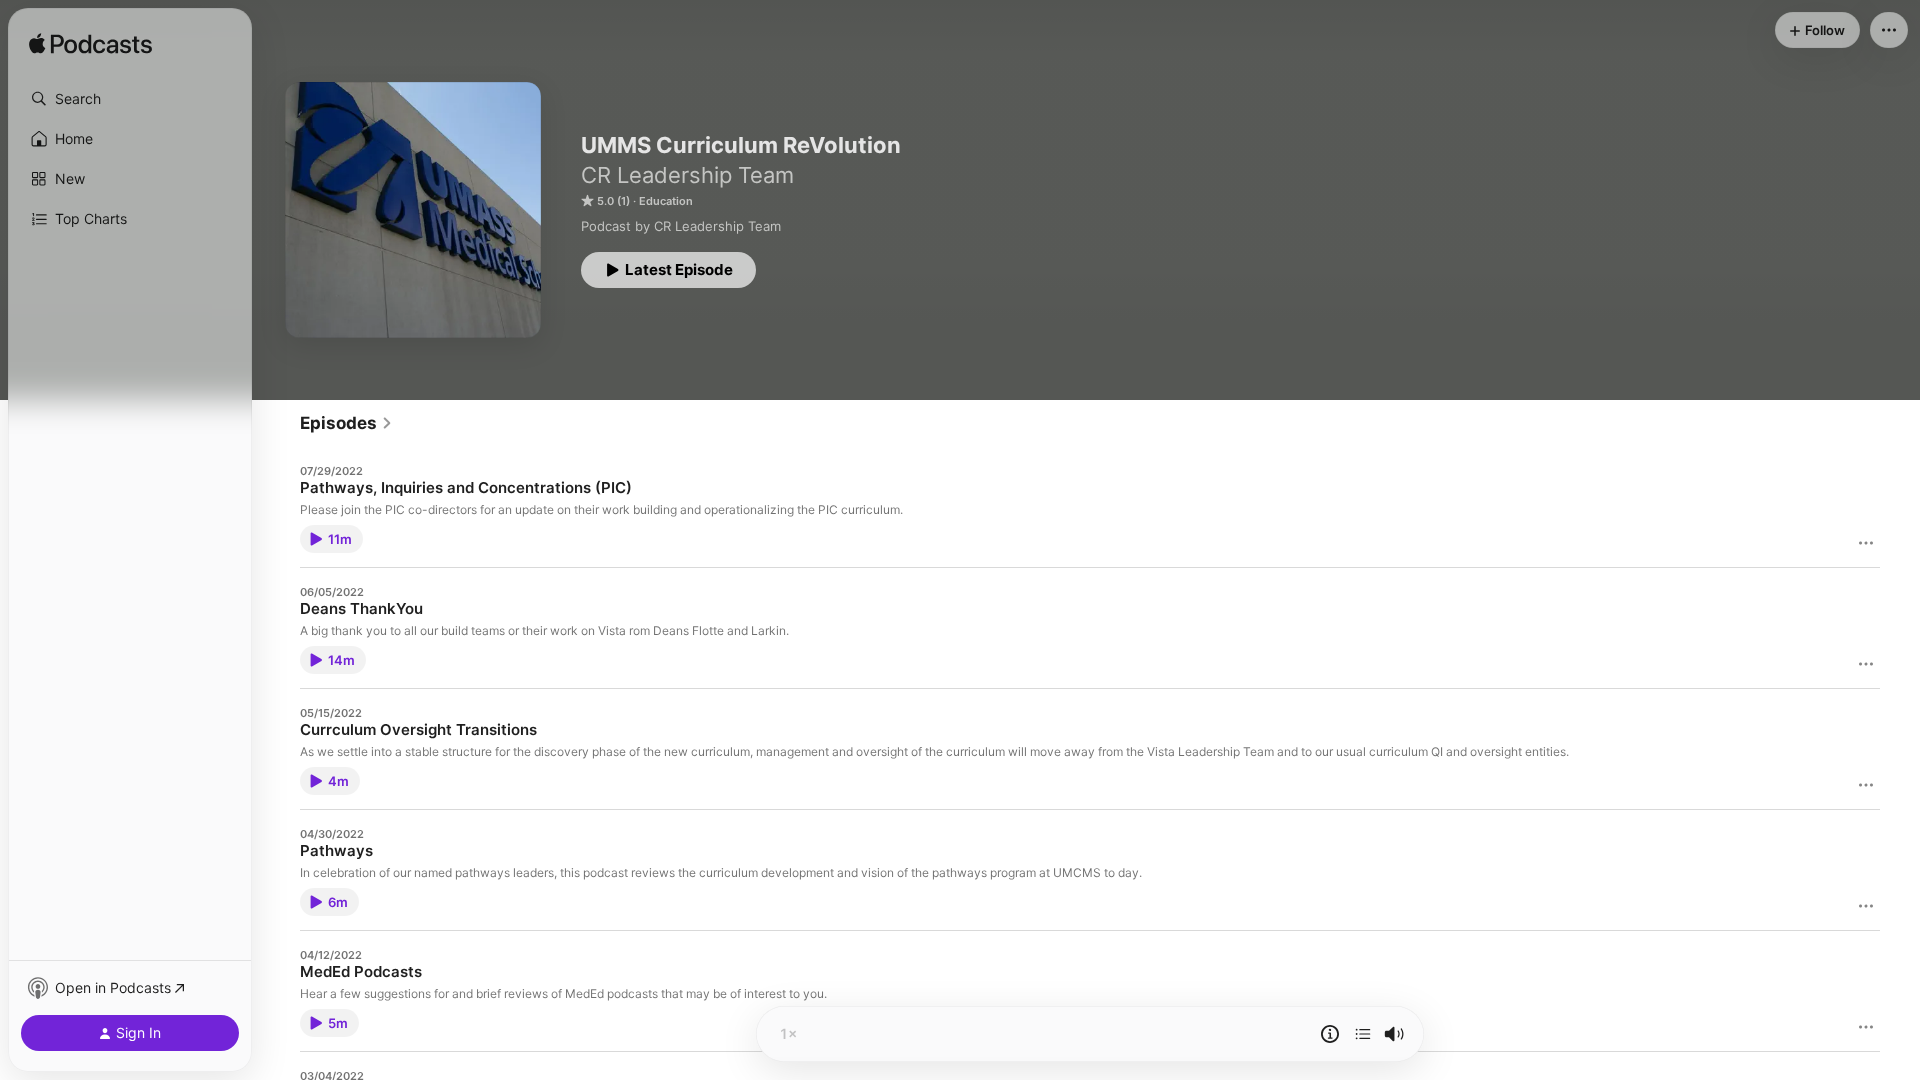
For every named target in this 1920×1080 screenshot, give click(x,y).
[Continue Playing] (1363, 1034)
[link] (346, 423)
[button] (130, 99)
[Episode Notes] (1330, 1034)
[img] (90, 45)
